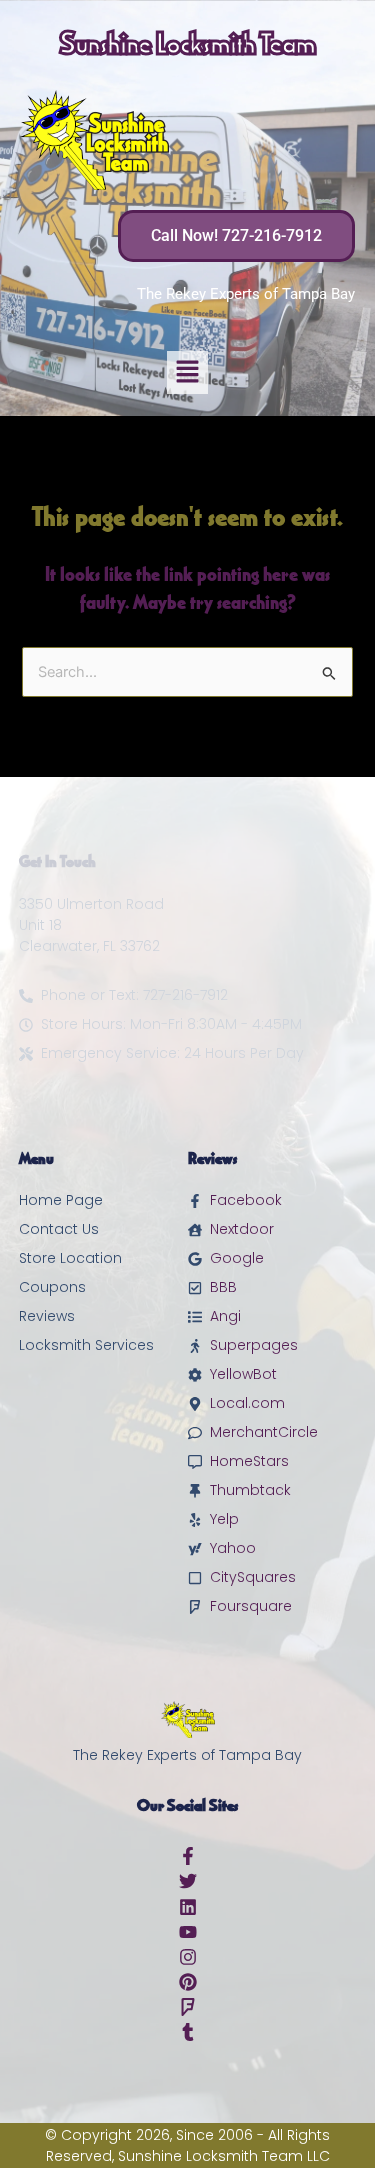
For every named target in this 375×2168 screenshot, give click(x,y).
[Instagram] (188, 1957)
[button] (187, 372)
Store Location (70, 1258)
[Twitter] (188, 1881)
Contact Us (59, 1229)
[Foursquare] (188, 2007)
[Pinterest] (188, 1982)
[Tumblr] (188, 2032)
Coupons (52, 1287)
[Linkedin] (188, 1907)
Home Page (61, 1200)
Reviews (47, 1316)
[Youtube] (188, 1932)
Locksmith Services (86, 1345)
